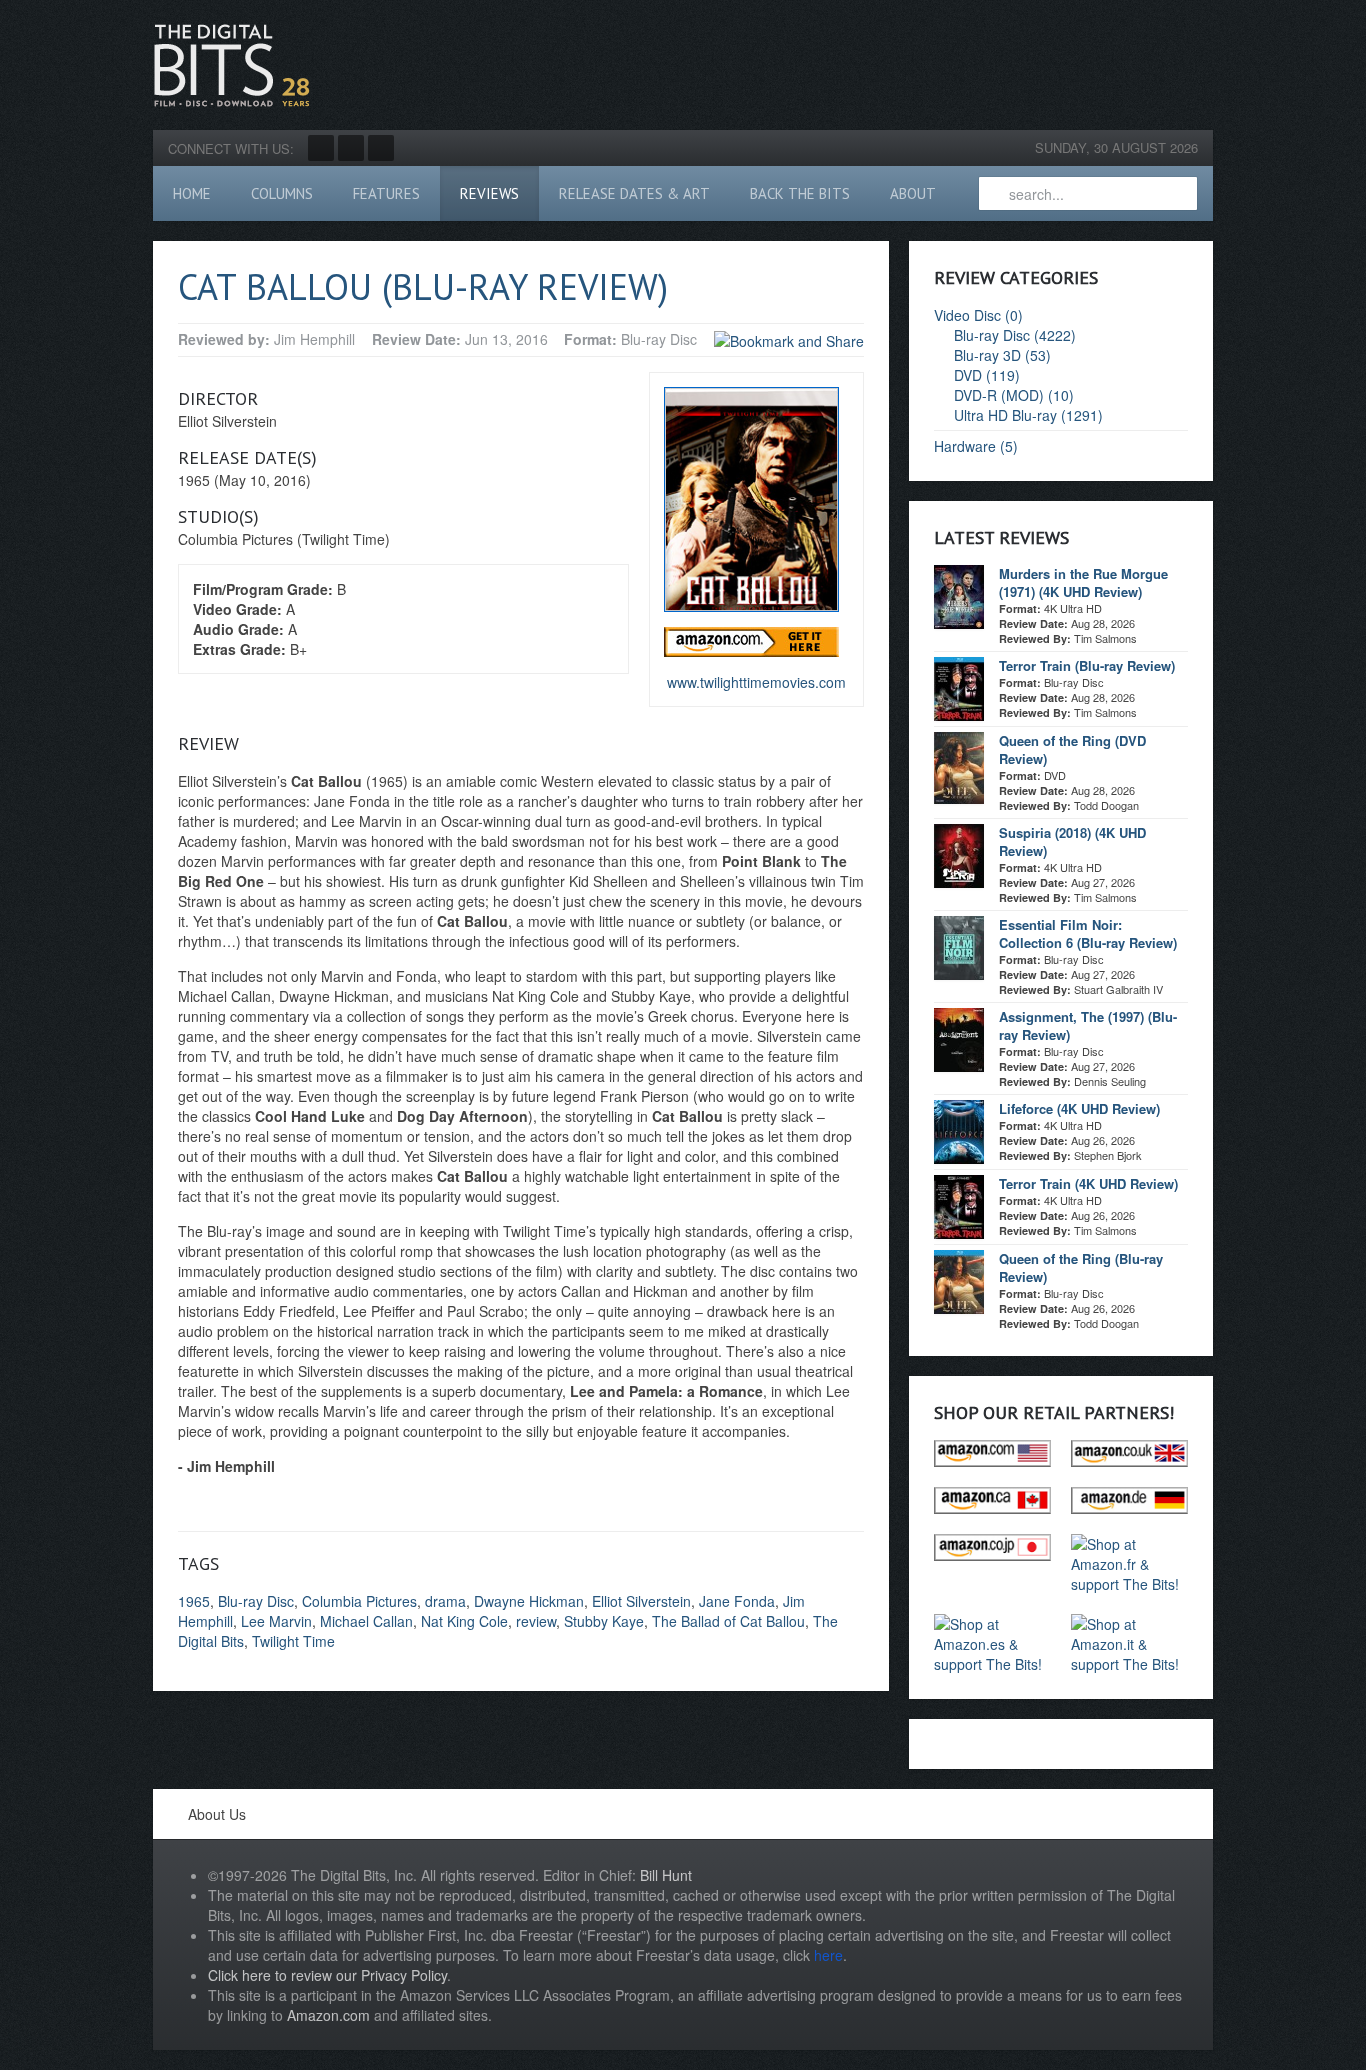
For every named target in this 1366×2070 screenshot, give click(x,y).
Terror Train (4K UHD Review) (1088, 1183)
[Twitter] (351, 148)
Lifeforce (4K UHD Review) (1079, 1108)
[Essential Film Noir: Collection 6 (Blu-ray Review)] (959, 946)
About (913, 193)
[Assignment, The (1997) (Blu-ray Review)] (959, 1038)
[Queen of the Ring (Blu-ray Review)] (959, 1280)
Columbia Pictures (359, 1601)
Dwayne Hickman (529, 1601)
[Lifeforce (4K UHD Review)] (959, 1130)
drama (445, 1601)
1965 (194, 1601)
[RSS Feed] (381, 148)
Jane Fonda (737, 1601)
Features (386, 193)
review (536, 1621)
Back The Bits (800, 193)
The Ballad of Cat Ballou (728, 1621)
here (828, 1955)
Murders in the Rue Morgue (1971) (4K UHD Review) (1083, 582)
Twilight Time (293, 1641)
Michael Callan (366, 1621)
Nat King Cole (464, 1621)
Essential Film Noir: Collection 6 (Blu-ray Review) (1088, 933)
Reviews (489, 193)
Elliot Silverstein (641, 1601)
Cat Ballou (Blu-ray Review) (423, 286)
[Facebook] (321, 148)
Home (192, 193)
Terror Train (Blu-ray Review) (1087, 665)
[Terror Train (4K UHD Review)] (959, 1205)
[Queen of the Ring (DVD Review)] (959, 766)
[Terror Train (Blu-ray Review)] (959, 687)
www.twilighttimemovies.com (756, 682)
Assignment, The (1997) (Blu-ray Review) (1088, 1025)
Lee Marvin (276, 1621)
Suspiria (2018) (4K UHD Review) (1072, 841)
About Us (217, 1814)
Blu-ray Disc (256, 1601)
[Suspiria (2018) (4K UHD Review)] (959, 854)
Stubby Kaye (604, 1621)
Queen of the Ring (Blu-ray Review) (1081, 1267)
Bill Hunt (666, 1875)
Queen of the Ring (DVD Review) (1072, 749)
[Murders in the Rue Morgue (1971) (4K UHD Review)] (959, 595)
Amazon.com (328, 2015)
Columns (282, 193)
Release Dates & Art (634, 193)
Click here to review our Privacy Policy (327, 1975)
